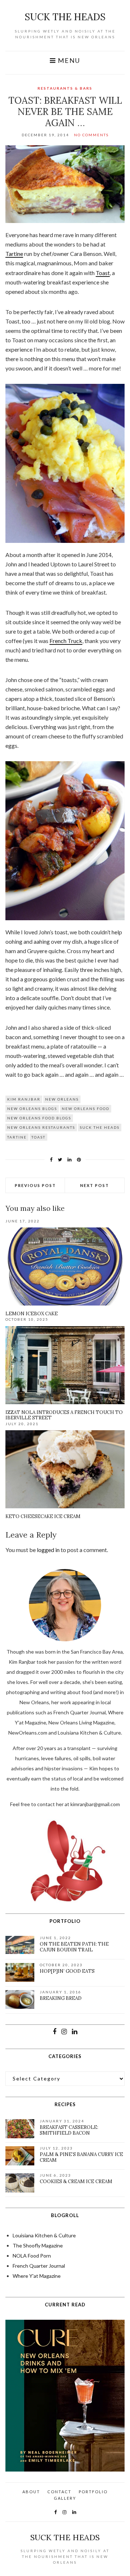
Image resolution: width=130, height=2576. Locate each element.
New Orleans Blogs (32, 1109)
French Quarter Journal (39, 2266)
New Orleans (62, 1099)
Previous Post (35, 1185)
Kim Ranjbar (24, 1099)
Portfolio (93, 2492)
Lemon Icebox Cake (32, 1314)
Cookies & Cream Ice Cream (76, 2181)
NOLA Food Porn (32, 2256)
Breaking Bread (61, 1998)
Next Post (95, 1185)
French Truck (66, 641)
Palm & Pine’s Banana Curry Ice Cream (81, 2157)
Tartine (14, 254)
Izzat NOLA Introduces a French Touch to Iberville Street (64, 1415)
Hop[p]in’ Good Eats (67, 1971)
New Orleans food (86, 1109)
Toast (103, 273)
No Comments (91, 135)
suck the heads (65, 17)
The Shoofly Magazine (38, 2245)
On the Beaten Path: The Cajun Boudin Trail (74, 1947)
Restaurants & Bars (65, 88)
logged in (48, 1550)
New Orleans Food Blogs (39, 1118)
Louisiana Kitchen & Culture (44, 2235)
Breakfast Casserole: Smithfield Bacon (69, 2130)
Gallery (65, 2498)
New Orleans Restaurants (41, 1127)
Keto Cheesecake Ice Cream (43, 1516)
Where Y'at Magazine (37, 2276)
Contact (59, 2492)
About (31, 2492)
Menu (68, 61)
